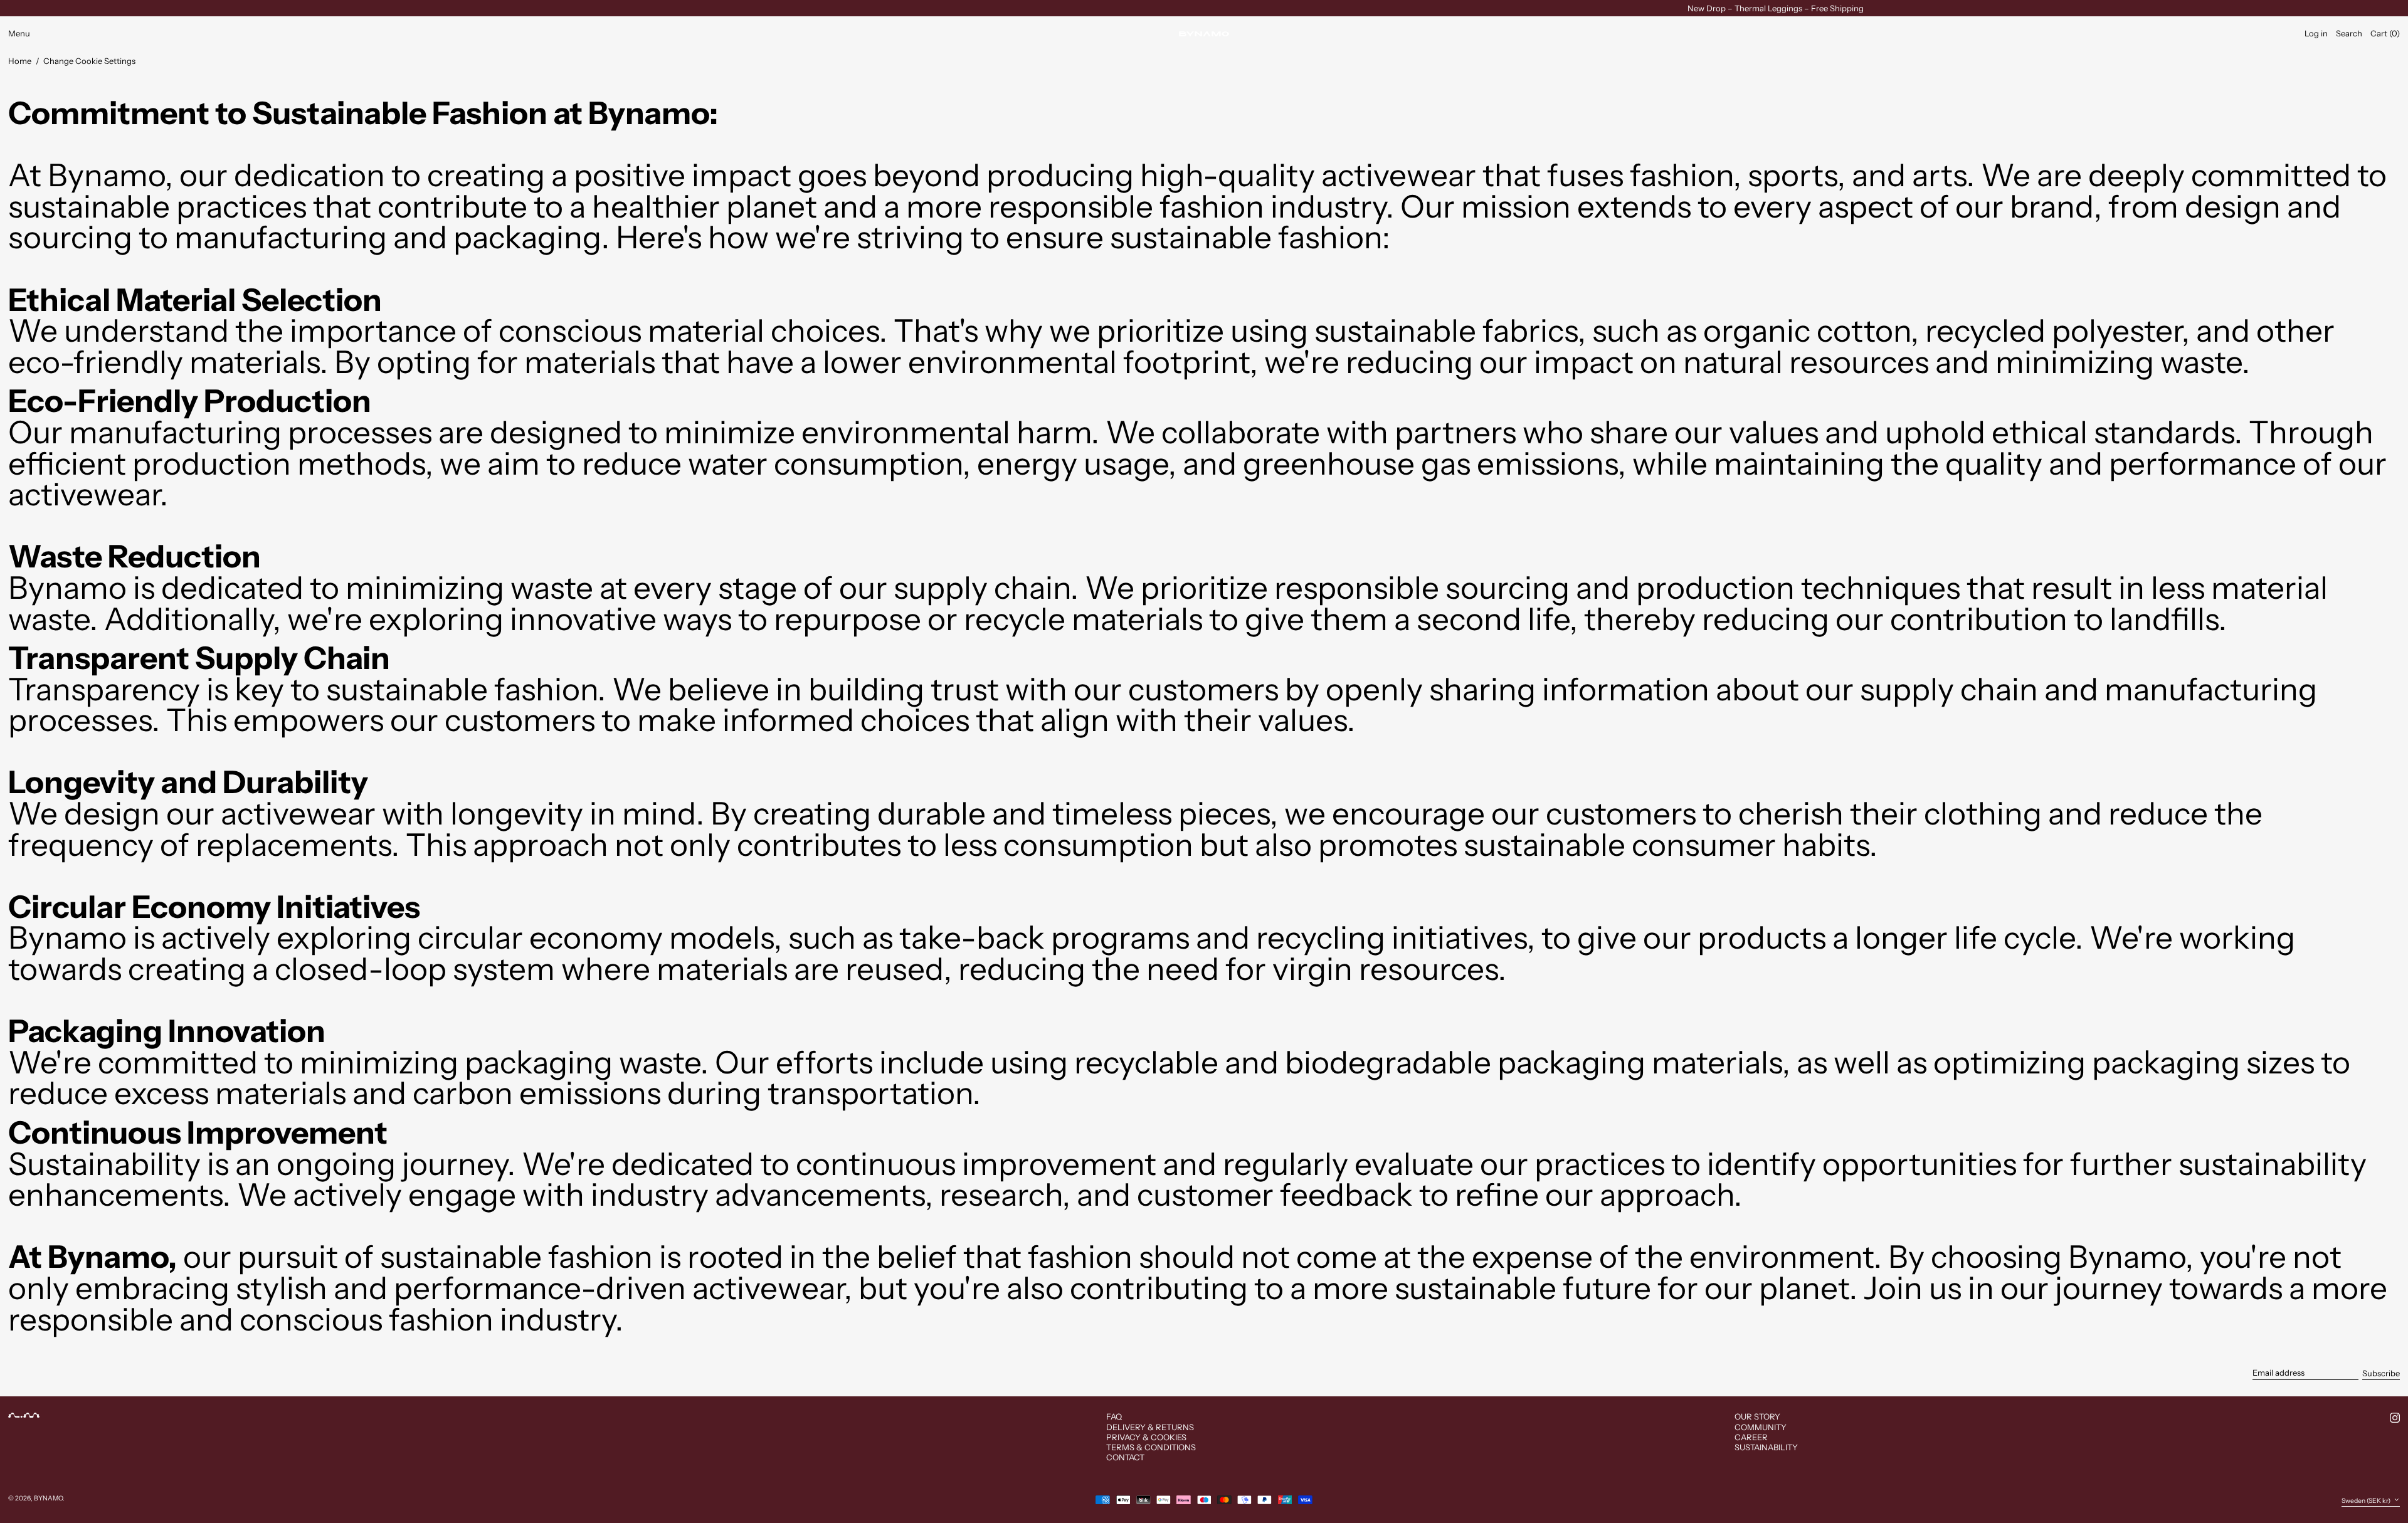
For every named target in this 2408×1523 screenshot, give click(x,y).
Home (20, 61)
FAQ (1114, 1416)
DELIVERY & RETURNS (1150, 1427)
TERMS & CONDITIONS (1151, 1447)
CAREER (1751, 1437)
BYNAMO (48, 1498)
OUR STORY (1757, 1416)
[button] (2349, 34)
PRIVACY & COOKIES (1146, 1437)
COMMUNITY (1761, 1427)
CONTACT (1125, 1457)
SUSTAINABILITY (1766, 1447)
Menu (19, 33)
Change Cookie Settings (89, 61)
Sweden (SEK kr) (2367, 1500)
